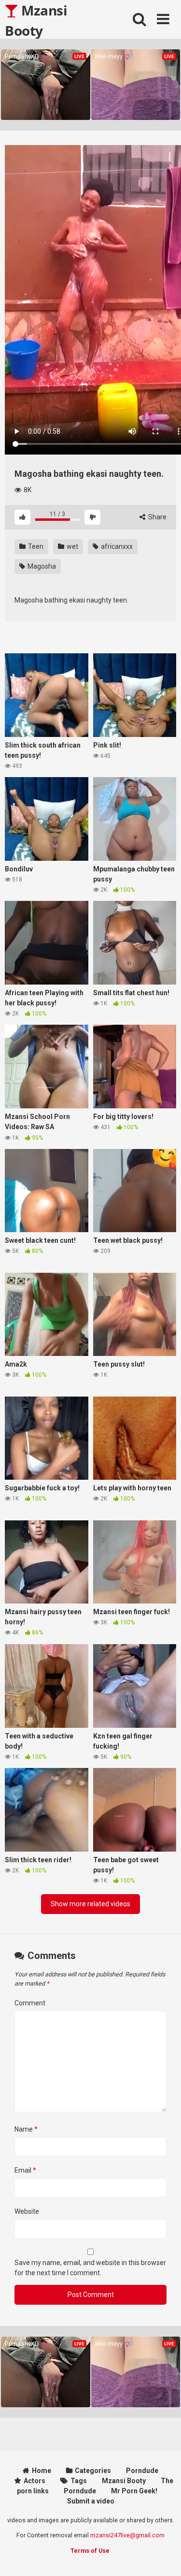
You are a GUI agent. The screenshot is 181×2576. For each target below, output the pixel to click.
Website (27, 2211)
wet (72, 546)
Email (25, 2170)
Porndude (142, 2471)
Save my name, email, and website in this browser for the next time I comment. (90, 2268)
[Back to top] (163, 2556)
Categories (93, 2471)
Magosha (41, 566)
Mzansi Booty (36, 20)
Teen (35, 546)
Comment (30, 2003)
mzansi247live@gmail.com (127, 2535)
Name (26, 2129)
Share (157, 517)
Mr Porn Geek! (134, 2491)
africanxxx (116, 546)
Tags (79, 2481)
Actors (35, 2481)
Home (42, 2471)
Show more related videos (90, 1904)
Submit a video (91, 2501)
